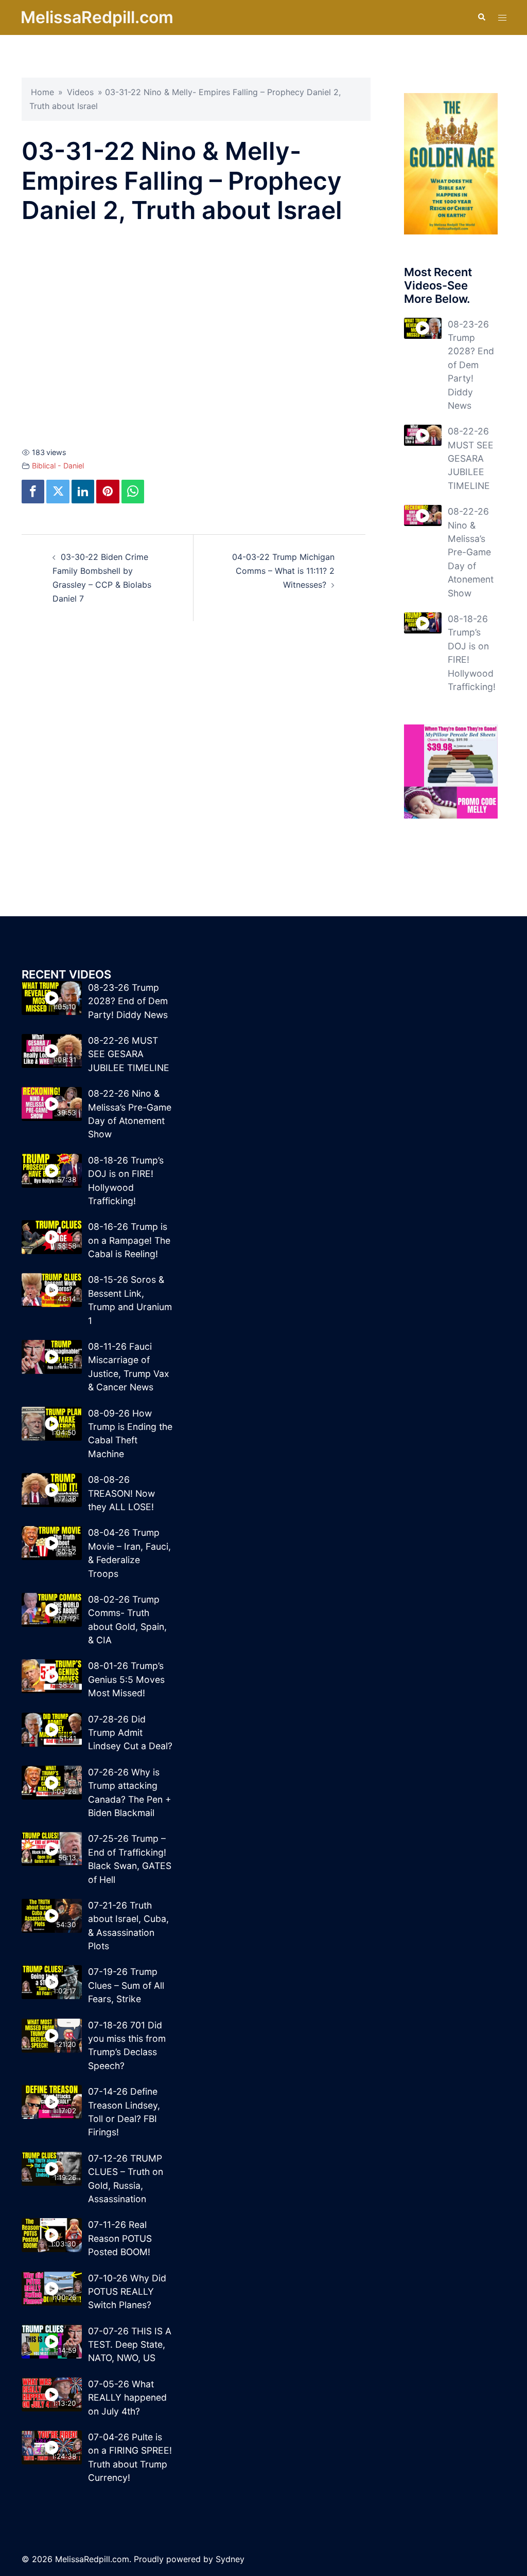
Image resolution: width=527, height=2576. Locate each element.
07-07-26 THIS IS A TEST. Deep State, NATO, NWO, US (130, 2345)
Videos (80, 92)
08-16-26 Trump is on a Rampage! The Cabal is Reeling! (129, 1240)
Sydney (230, 2559)
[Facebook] (33, 492)
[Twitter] (58, 492)
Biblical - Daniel (58, 466)
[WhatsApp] (133, 492)
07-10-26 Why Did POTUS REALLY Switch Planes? (127, 2292)
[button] (481, 17)
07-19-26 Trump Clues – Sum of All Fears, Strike (126, 1985)
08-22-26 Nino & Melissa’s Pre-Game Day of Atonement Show (471, 552)
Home (42, 92)
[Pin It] (108, 492)
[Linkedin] (83, 492)
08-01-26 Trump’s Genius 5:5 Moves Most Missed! (126, 1679)
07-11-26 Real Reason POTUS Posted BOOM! (120, 2238)
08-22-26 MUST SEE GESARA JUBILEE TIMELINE (471, 458)
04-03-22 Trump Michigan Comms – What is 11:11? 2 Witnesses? (283, 571)
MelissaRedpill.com (97, 17)
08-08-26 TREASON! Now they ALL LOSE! (121, 1493)
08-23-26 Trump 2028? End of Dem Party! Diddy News (471, 365)
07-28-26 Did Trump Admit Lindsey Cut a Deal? (130, 1733)
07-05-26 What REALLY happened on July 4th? (127, 2398)
